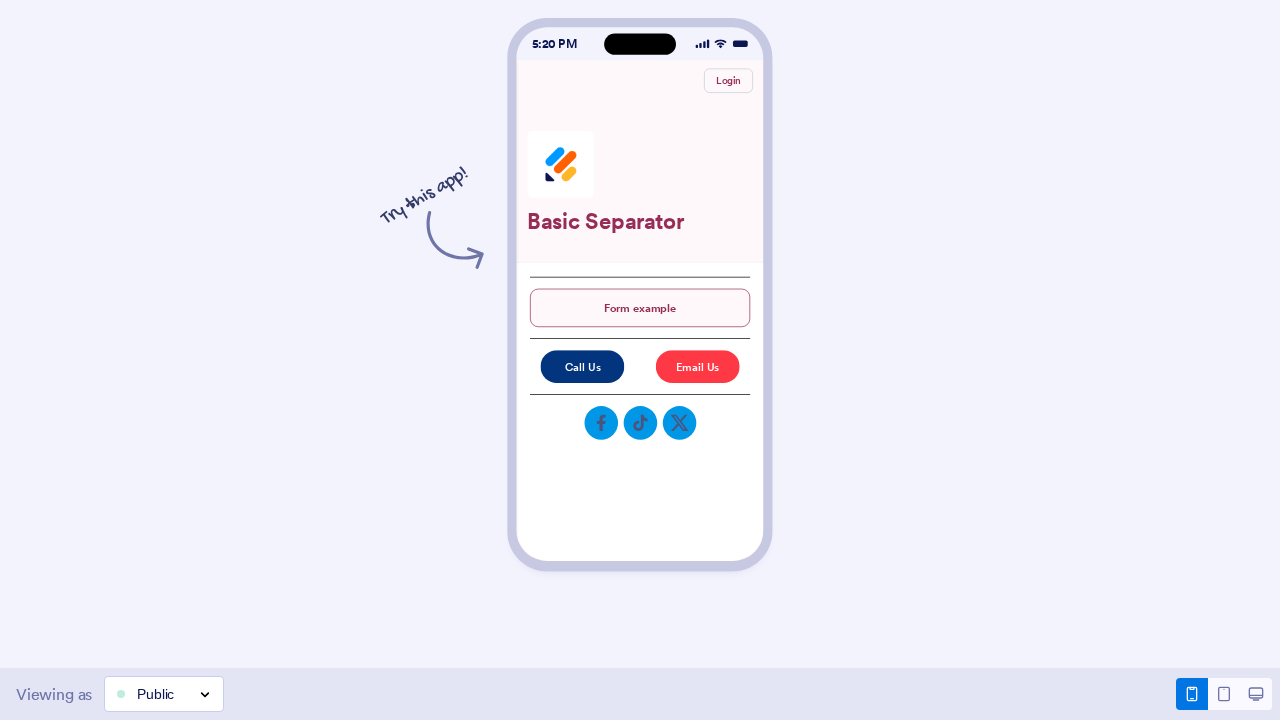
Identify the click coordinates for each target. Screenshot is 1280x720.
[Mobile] (1192, 694)
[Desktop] (1256, 694)
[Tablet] (1224, 694)
